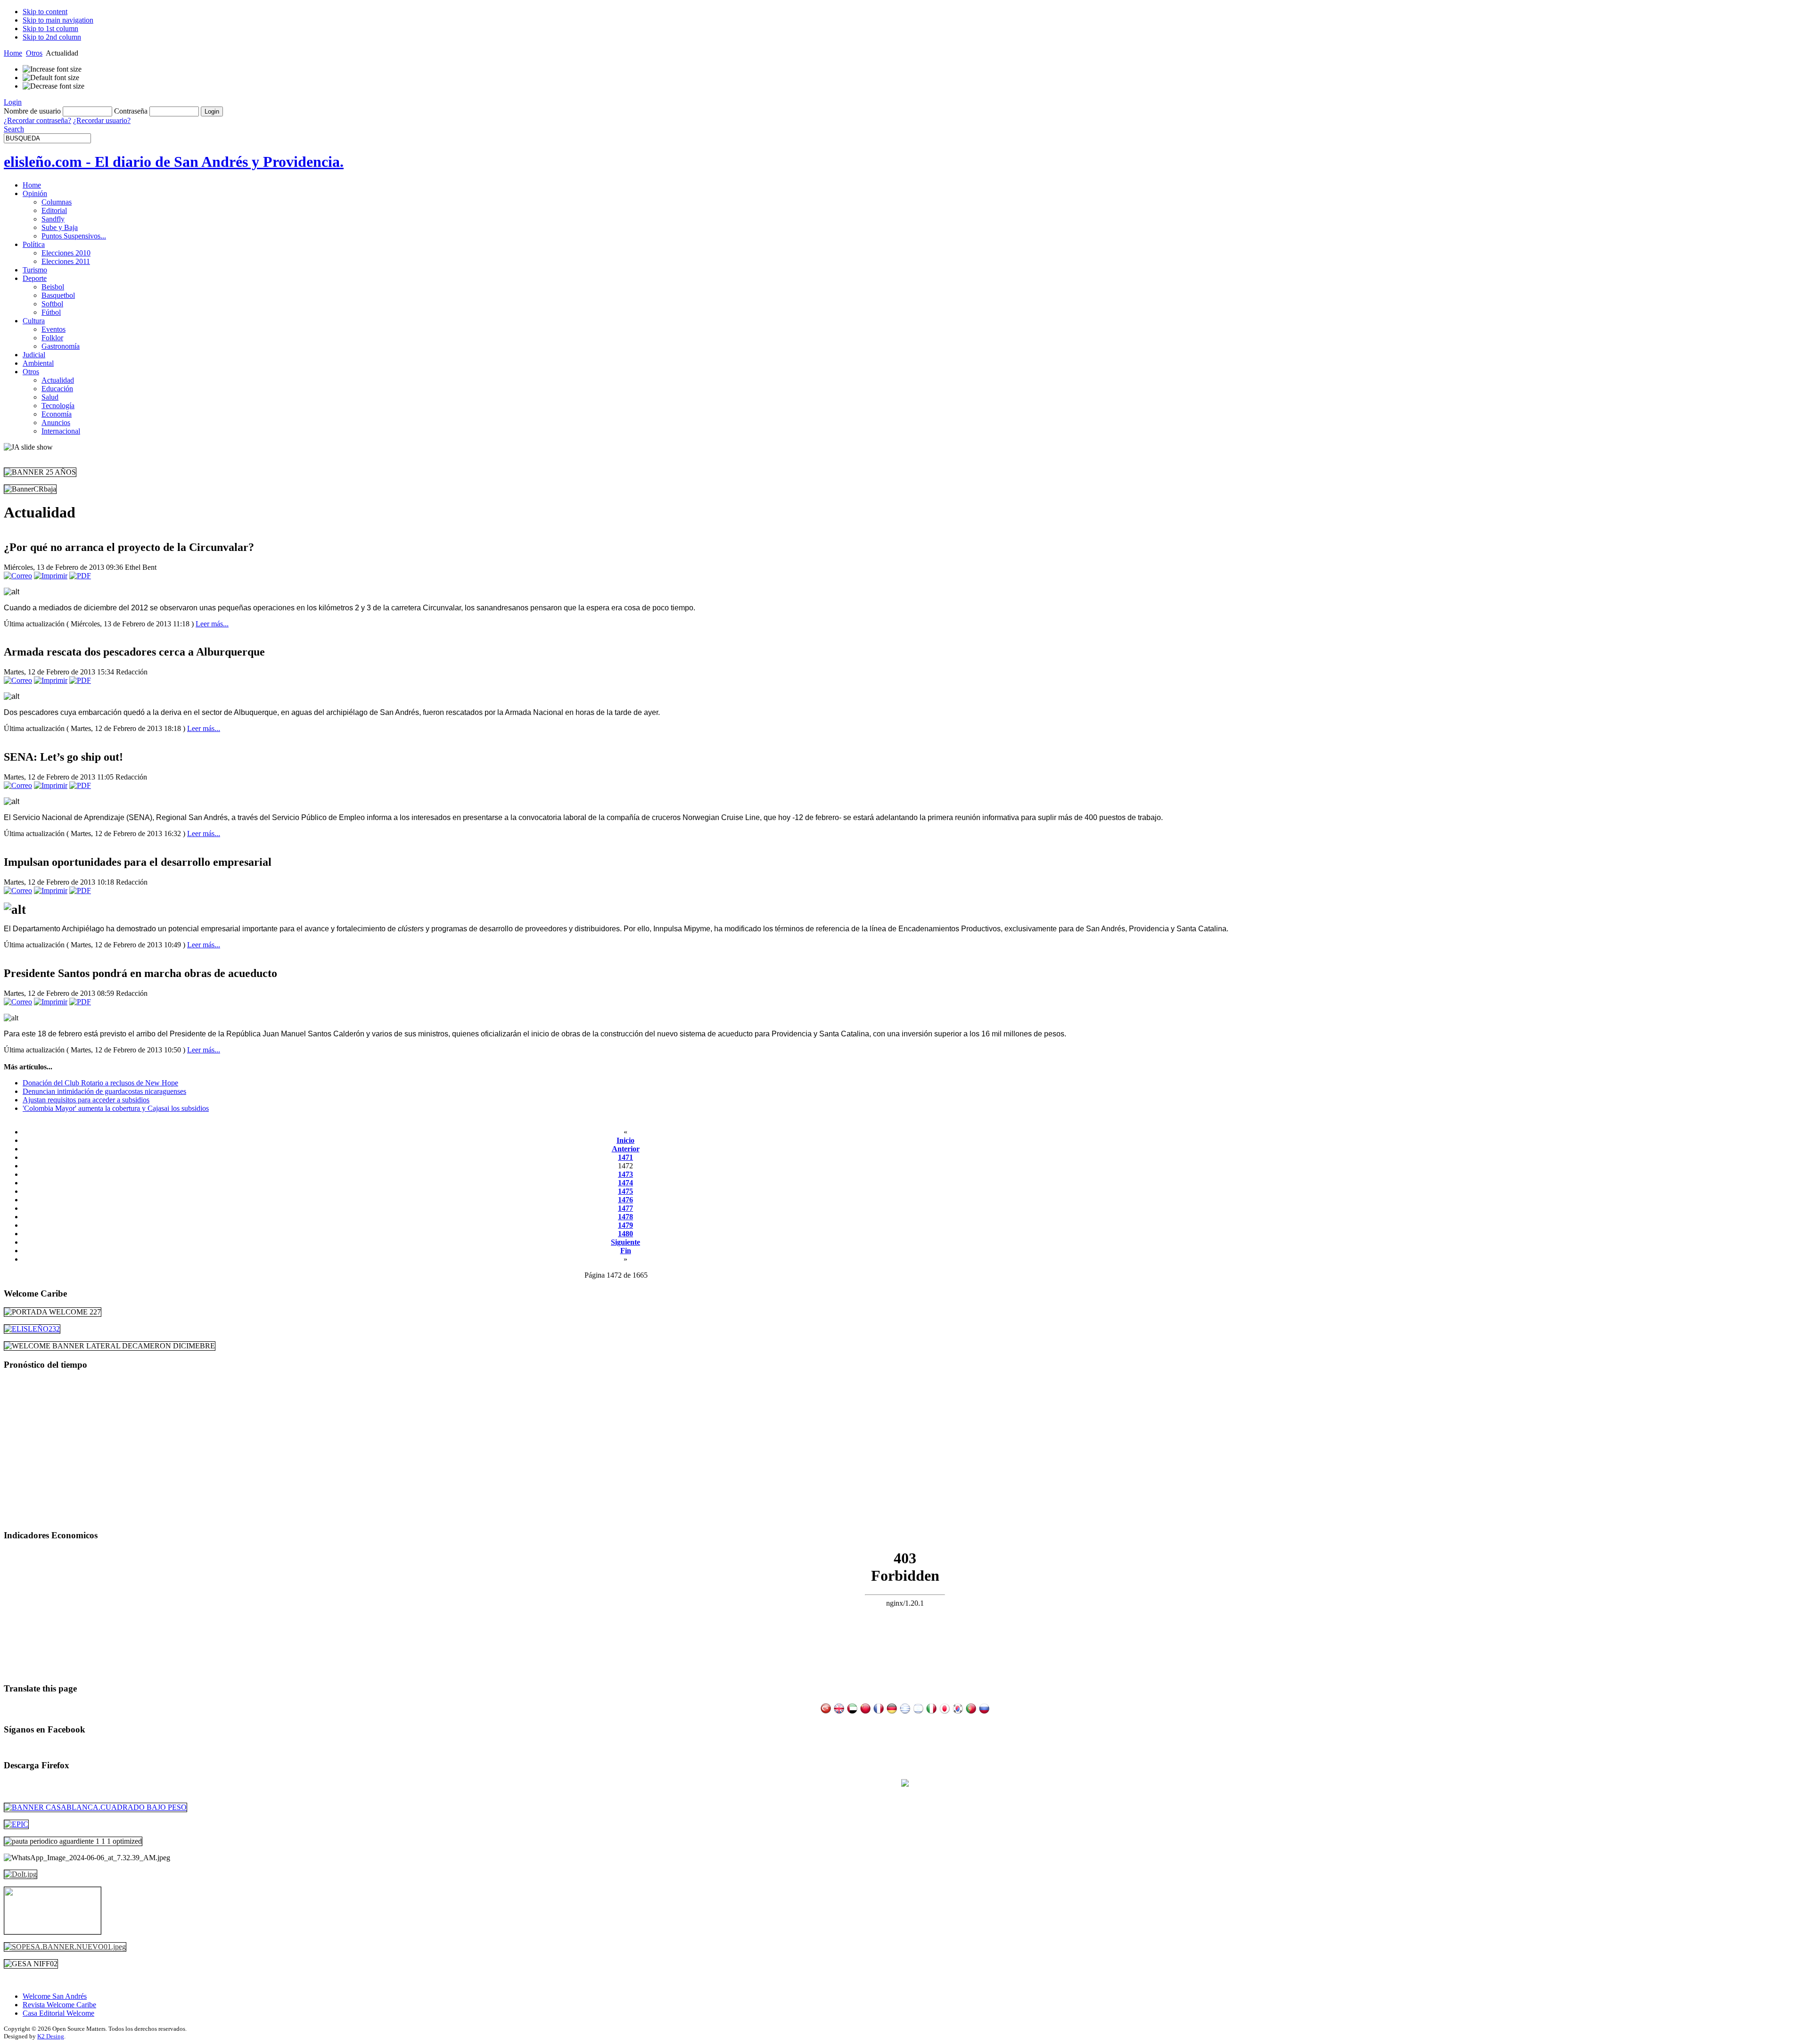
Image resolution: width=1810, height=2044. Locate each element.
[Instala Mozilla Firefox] (905, 1784)
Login (13, 102)
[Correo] (18, 576)
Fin (626, 1251)
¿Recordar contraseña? (37, 120)
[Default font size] (51, 78)
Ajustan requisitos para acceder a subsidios (86, 1100)
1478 (625, 1217)
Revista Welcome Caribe (59, 2005)
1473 (625, 1174)
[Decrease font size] (53, 86)
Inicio (625, 1140)
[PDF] (80, 576)
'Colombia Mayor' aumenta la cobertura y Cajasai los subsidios (116, 1108)
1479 (625, 1225)
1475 (625, 1191)
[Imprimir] (51, 576)
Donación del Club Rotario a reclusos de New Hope (100, 1083)
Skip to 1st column (50, 29)
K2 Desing (51, 2036)
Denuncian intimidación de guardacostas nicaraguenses (104, 1091)
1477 (625, 1208)
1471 (625, 1157)
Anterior (626, 1149)
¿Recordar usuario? (102, 120)
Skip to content (45, 12)
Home (13, 53)
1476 (625, 1200)
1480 (625, 1234)
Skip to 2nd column (52, 37)
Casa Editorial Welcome (58, 2013)
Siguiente (625, 1242)
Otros (34, 53)
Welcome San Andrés (55, 1996)
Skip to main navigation (58, 20)
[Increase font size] (52, 69)
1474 (625, 1183)
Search (14, 129)
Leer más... (212, 624)
